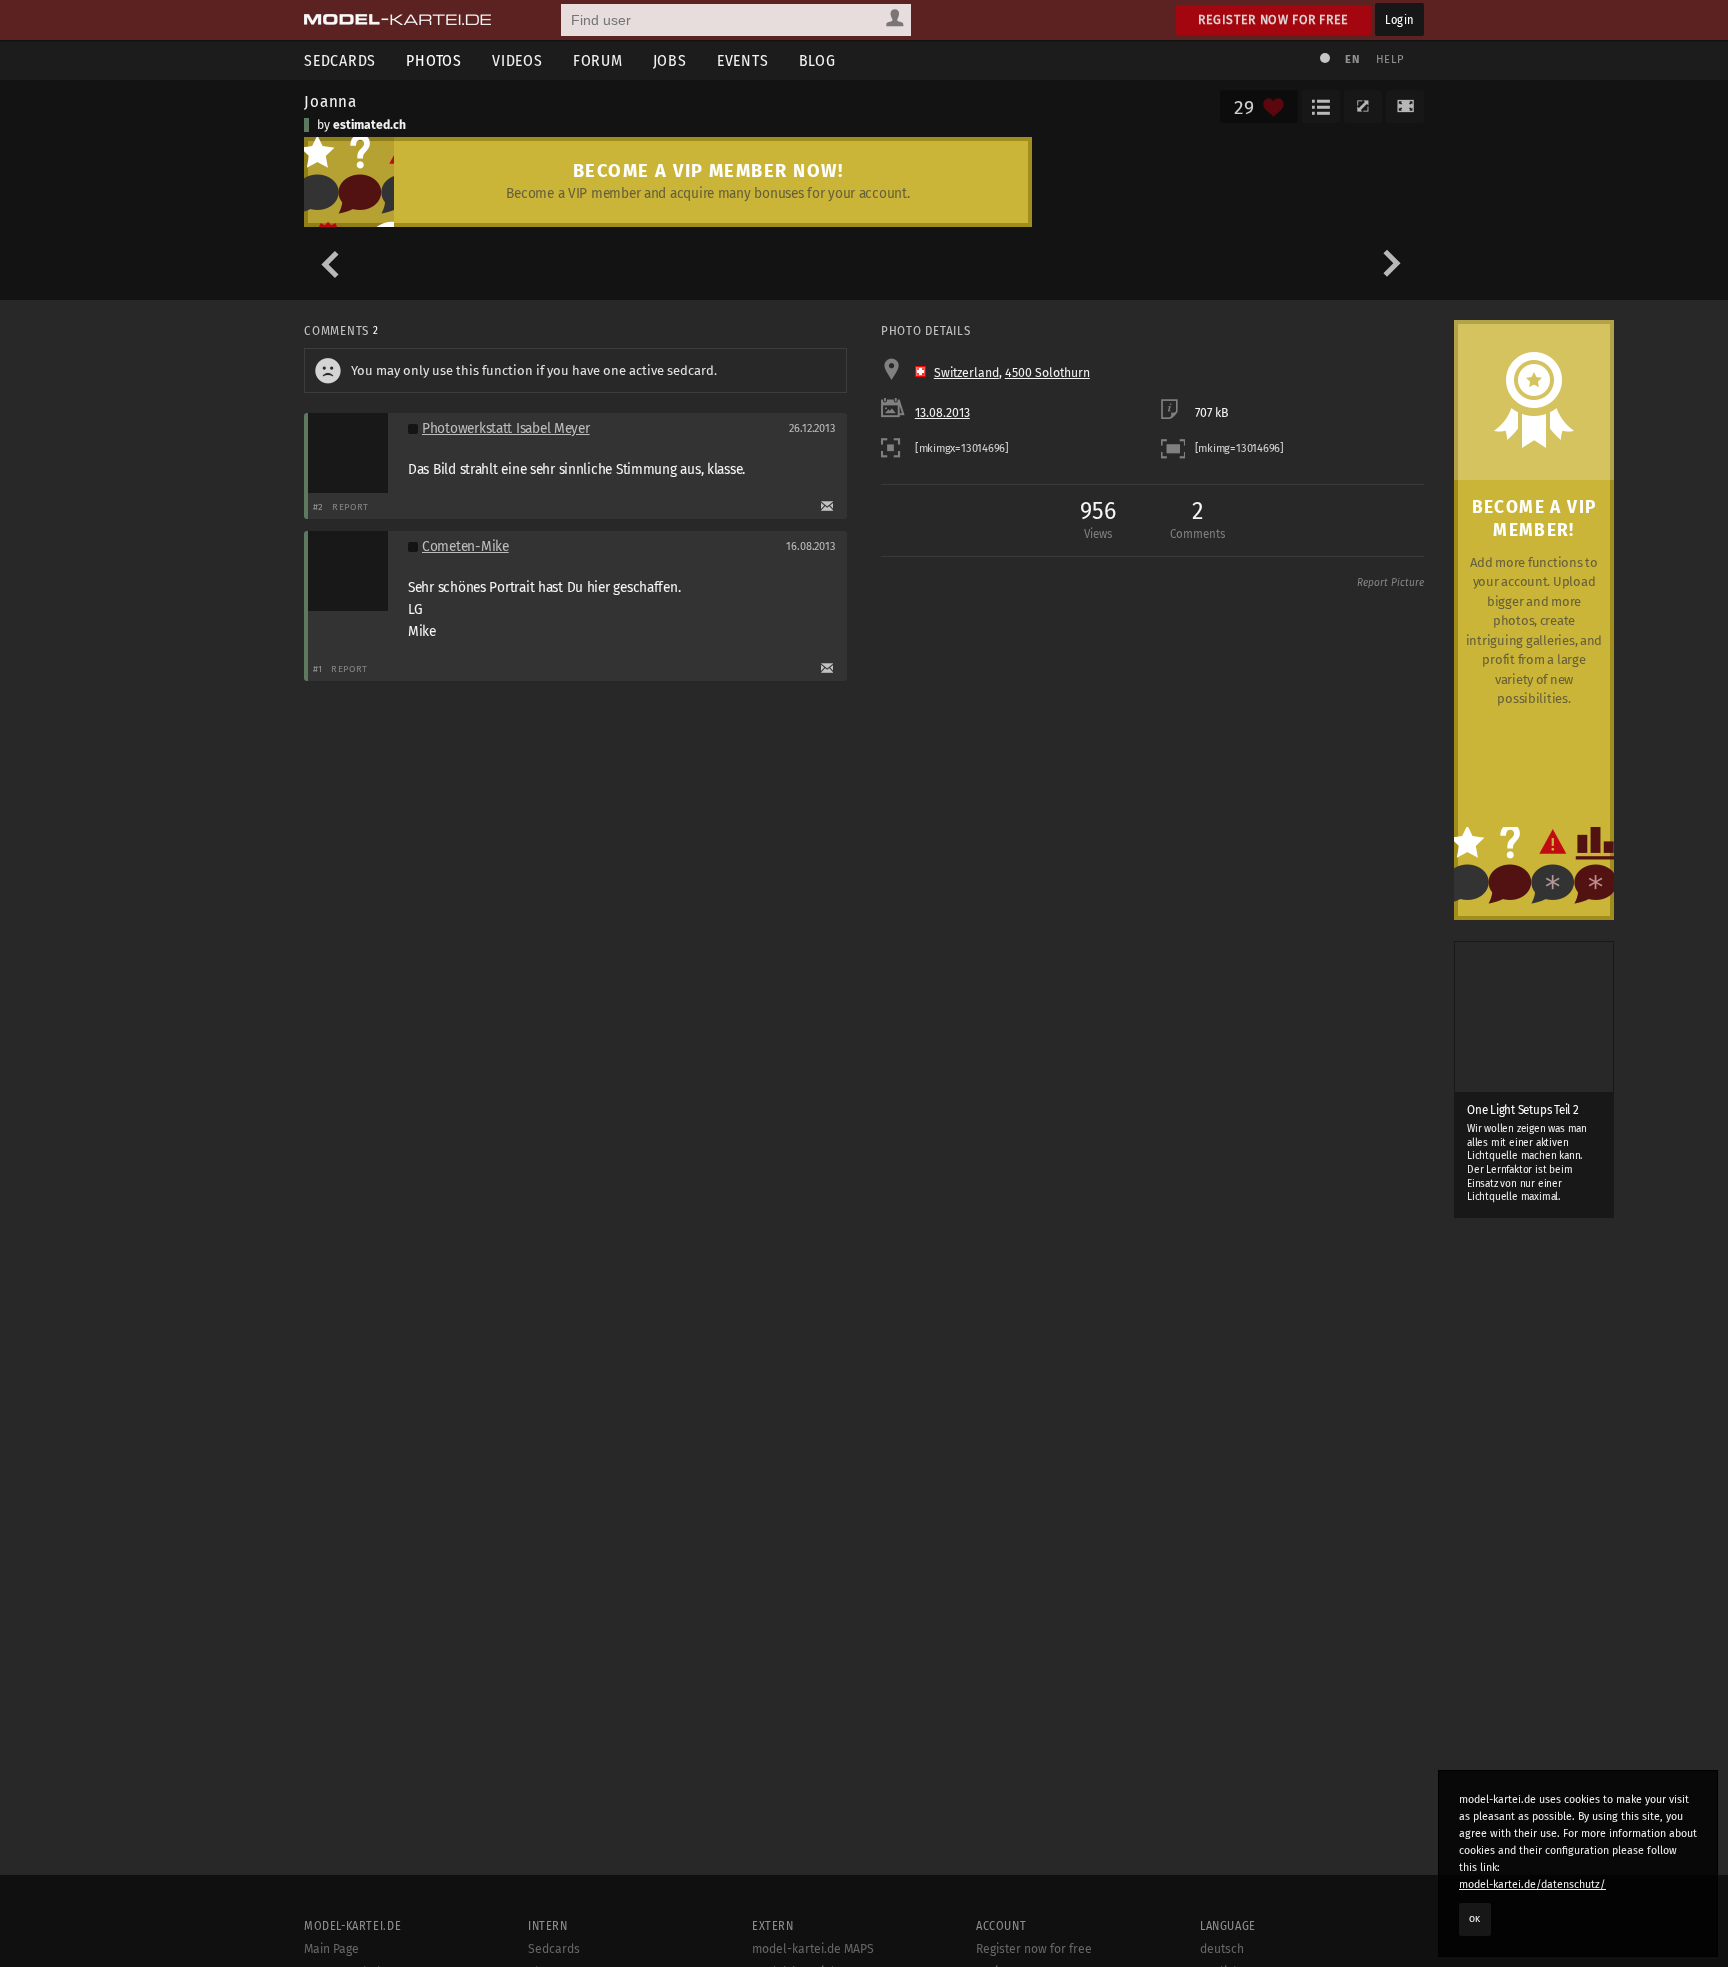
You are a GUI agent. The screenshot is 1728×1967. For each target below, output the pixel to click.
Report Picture (1390, 583)
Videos (517, 60)
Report (350, 506)
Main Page (331, 1949)
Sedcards (340, 60)
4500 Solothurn (1047, 373)
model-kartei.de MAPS (813, 1949)
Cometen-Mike (465, 546)
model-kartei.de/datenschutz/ (1532, 1884)
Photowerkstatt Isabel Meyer (506, 428)
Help (1390, 59)
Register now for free (1273, 19)
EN (1352, 59)
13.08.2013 (942, 413)
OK (1475, 1919)
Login (1399, 19)
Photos (434, 60)
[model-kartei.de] (397, 20)
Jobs (670, 60)
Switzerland (966, 373)
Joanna (330, 101)
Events (743, 60)
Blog (817, 60)
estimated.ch (369, 125)
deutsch (1222, 1949)
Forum (598, 60)
